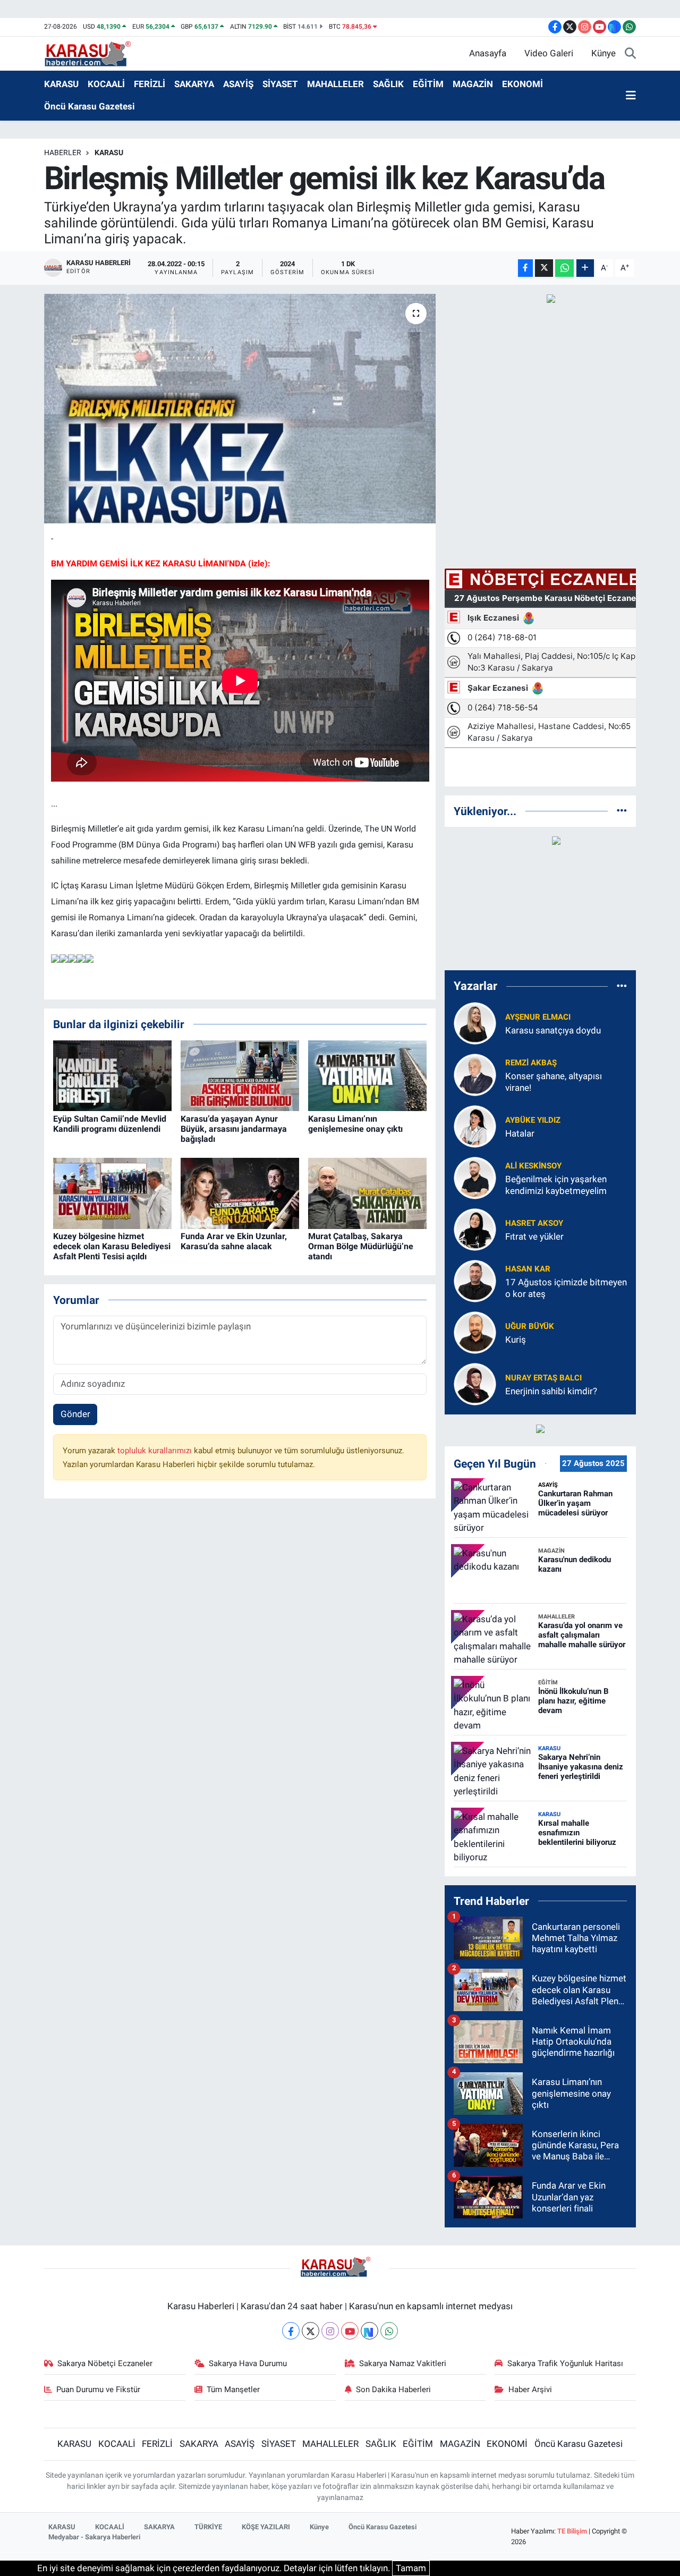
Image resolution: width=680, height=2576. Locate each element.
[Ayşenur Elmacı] (475, 1023)
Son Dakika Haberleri (393, 2389)
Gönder (75, 1414)
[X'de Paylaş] (544, 268)
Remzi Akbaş (531, 1063)
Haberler (63, 152)
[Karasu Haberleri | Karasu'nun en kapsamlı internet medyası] (93, 53)
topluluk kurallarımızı (156, 1451)
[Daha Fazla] (585, 268)
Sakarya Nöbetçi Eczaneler (105, 2363)
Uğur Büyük (530, 1326)
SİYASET (280, 84)
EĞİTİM (428, 84)
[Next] (369, 2331)
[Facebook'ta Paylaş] (525, 268)
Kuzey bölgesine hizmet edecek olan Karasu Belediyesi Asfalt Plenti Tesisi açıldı (112, 1246)
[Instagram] (330, 2331)
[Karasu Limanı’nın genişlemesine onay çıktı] (367, 1075)
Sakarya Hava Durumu (248, 2363)
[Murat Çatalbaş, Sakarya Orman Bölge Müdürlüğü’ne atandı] (367, 1192)
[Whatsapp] (389, 2331)
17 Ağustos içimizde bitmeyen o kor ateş (566, 1288)
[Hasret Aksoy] (475, 1229)
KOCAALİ (106, 84)
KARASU (61, 84)
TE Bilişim (572, 2531)
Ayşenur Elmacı (538, 1017)
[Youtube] (350, 2331)
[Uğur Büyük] (475, 1332)
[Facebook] (291, 2331)
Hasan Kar (528, 1269)
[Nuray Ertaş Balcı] (475, 1384)
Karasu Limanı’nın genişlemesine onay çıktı (355, 1124)
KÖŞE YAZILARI (266, 2527)
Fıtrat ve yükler (534, 1236)
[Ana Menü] (631, 96)
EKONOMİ (522, 84)
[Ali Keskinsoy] (475, 1177)
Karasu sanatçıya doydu (553, 1030)
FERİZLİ (150, 84)
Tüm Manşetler (233, 2389)
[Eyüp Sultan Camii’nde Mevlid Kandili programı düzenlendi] (112, 1075)
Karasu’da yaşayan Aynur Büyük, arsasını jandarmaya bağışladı (234, 1129)
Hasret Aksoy (534, 1223)
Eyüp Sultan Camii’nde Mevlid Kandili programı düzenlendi (110, 1124)
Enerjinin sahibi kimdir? (551, 1391)
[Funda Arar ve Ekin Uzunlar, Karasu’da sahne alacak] (240, 1192)
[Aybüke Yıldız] (475, 1126)
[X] (311, 2331)
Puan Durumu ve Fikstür (98, 2389)
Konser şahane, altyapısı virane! (554, 1082)
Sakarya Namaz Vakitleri (403, 2363)
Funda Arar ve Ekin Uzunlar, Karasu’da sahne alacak (234, 1241)
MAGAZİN (473, 84)
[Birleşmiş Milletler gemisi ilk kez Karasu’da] (240, 409)
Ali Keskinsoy (533, 1166)
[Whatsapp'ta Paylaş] (564, 268)
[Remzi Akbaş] (475, 1074)
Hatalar (520, 1133)
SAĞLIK (388, 84)
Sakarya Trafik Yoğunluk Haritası (565, 2363)
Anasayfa (488, 53)
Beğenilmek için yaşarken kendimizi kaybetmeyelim (556, 1185)
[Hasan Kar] (475, 1281)
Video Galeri (549, 53)
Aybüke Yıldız (533, 1120)
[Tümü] (622, 811)
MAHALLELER (335, 84)
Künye (603, 53)
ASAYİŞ (238, 84)
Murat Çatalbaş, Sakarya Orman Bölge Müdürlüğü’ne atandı (361, 1246)
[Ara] (630, 54)
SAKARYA (194, 84)
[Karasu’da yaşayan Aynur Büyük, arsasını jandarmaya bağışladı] (240, 1075)
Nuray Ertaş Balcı (543, 1378)
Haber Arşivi (530, 2389)
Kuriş (516, 1340)
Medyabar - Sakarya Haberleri (94, 2537)
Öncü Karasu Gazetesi (90, 106)
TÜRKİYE (208, 2527)
